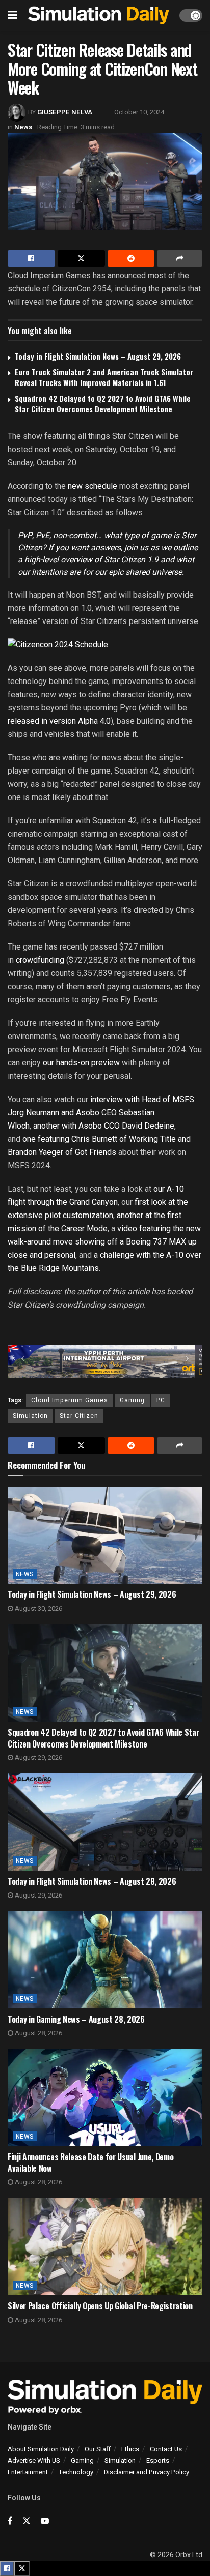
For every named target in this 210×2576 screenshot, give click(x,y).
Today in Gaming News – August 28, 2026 (76, 2019)
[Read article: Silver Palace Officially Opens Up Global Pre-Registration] (105, 2247)
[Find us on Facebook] (10, 2521)
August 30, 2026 (38, 1608)
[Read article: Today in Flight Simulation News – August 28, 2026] (105, 1822)
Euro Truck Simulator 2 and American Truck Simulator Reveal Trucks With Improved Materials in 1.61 (104, 377)
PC (161, 1400)
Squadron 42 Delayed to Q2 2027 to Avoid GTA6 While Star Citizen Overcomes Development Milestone (103, 404)
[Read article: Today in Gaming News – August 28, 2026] (105, 1960)
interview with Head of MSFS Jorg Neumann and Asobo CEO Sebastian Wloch (101, 1113)
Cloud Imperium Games (70, 1400)
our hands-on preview (82, 1063)
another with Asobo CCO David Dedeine (104, 1126)
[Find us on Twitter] (27, 2521)
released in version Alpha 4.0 (59, 721)
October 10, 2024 (139, 112)
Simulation (30, 1416)
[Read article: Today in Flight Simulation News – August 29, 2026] (105, 1535)
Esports (158, 2460)
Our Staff (98, 2449)
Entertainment (28, 2472)
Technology (76, 2472)
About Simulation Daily (41, 2449)
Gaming (132, 1400)
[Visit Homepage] (98, 15)
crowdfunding (40, 960)
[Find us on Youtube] (45, 2521)
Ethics (130, 2449)
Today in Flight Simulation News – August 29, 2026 (98, 356)
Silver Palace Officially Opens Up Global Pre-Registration (100, 2306)
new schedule (93, 486)
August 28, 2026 (38, 2033)
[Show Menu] (12, 15)
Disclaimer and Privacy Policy (147, 2472)
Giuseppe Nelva (65, 112)
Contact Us (166, 2449)
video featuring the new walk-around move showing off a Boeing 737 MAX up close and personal (104, 1242)
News (23, 127)
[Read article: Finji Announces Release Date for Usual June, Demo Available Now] (105, 2098)
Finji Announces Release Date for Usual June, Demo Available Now (90, 2163)
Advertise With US (34, 2460)
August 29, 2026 (38, 1757)
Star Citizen (79, 1416)
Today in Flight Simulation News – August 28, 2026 (92, 1881)
